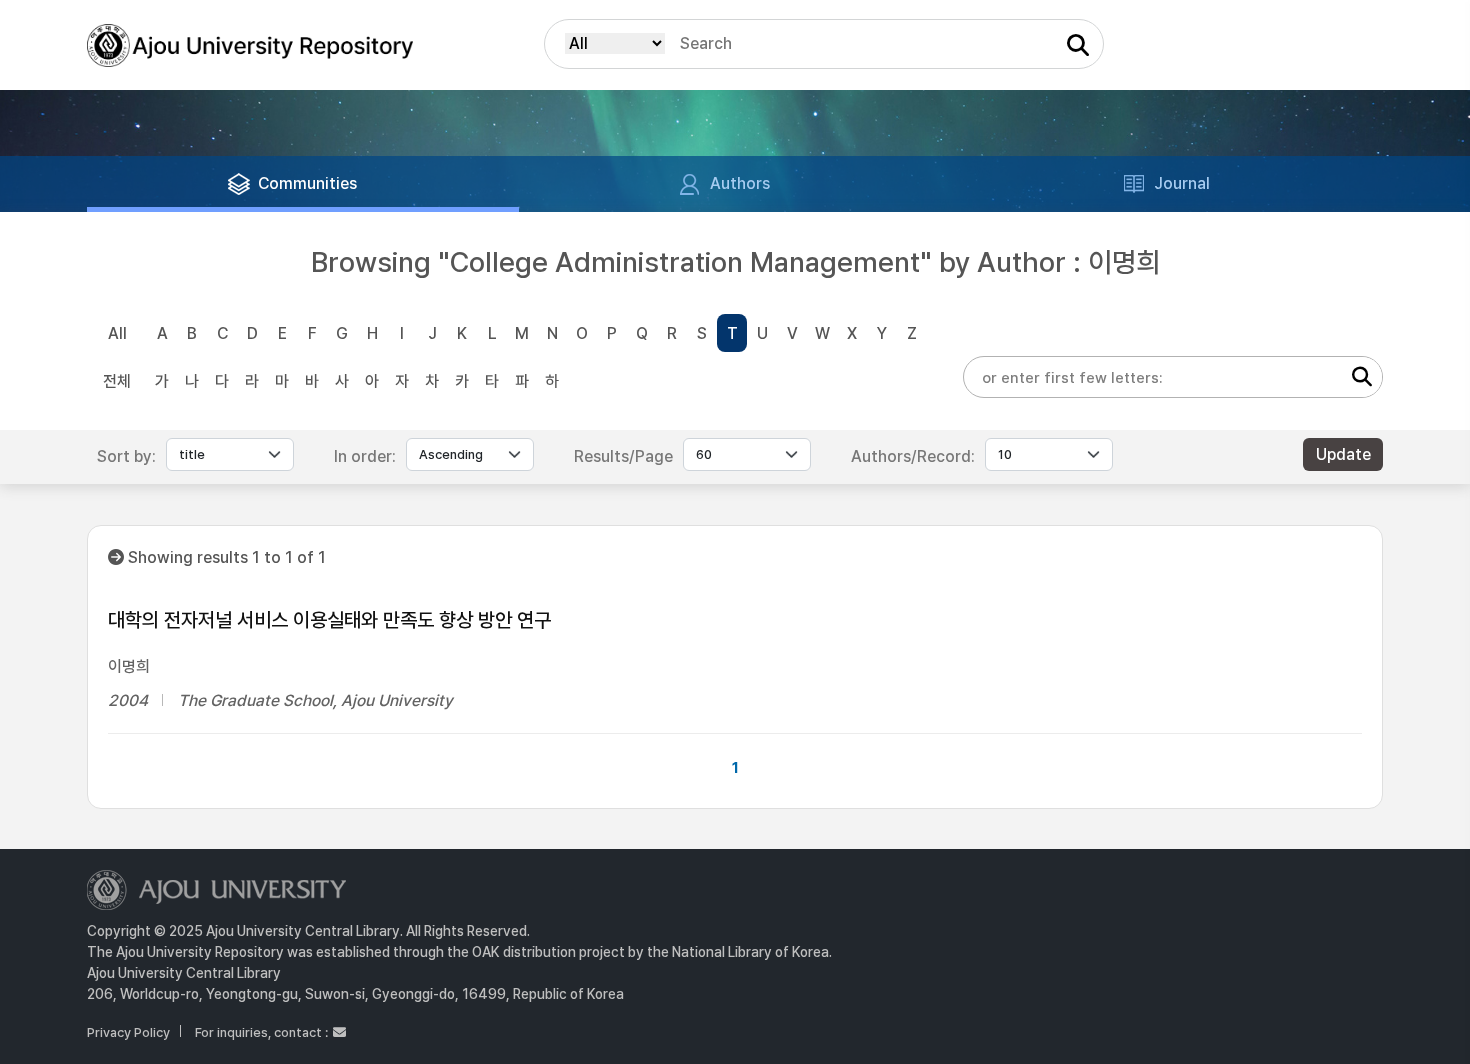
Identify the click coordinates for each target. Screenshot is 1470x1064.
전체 (117, 381)
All (117, 333)
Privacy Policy (128, 1032)
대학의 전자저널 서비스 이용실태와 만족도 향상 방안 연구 (329, 620)
